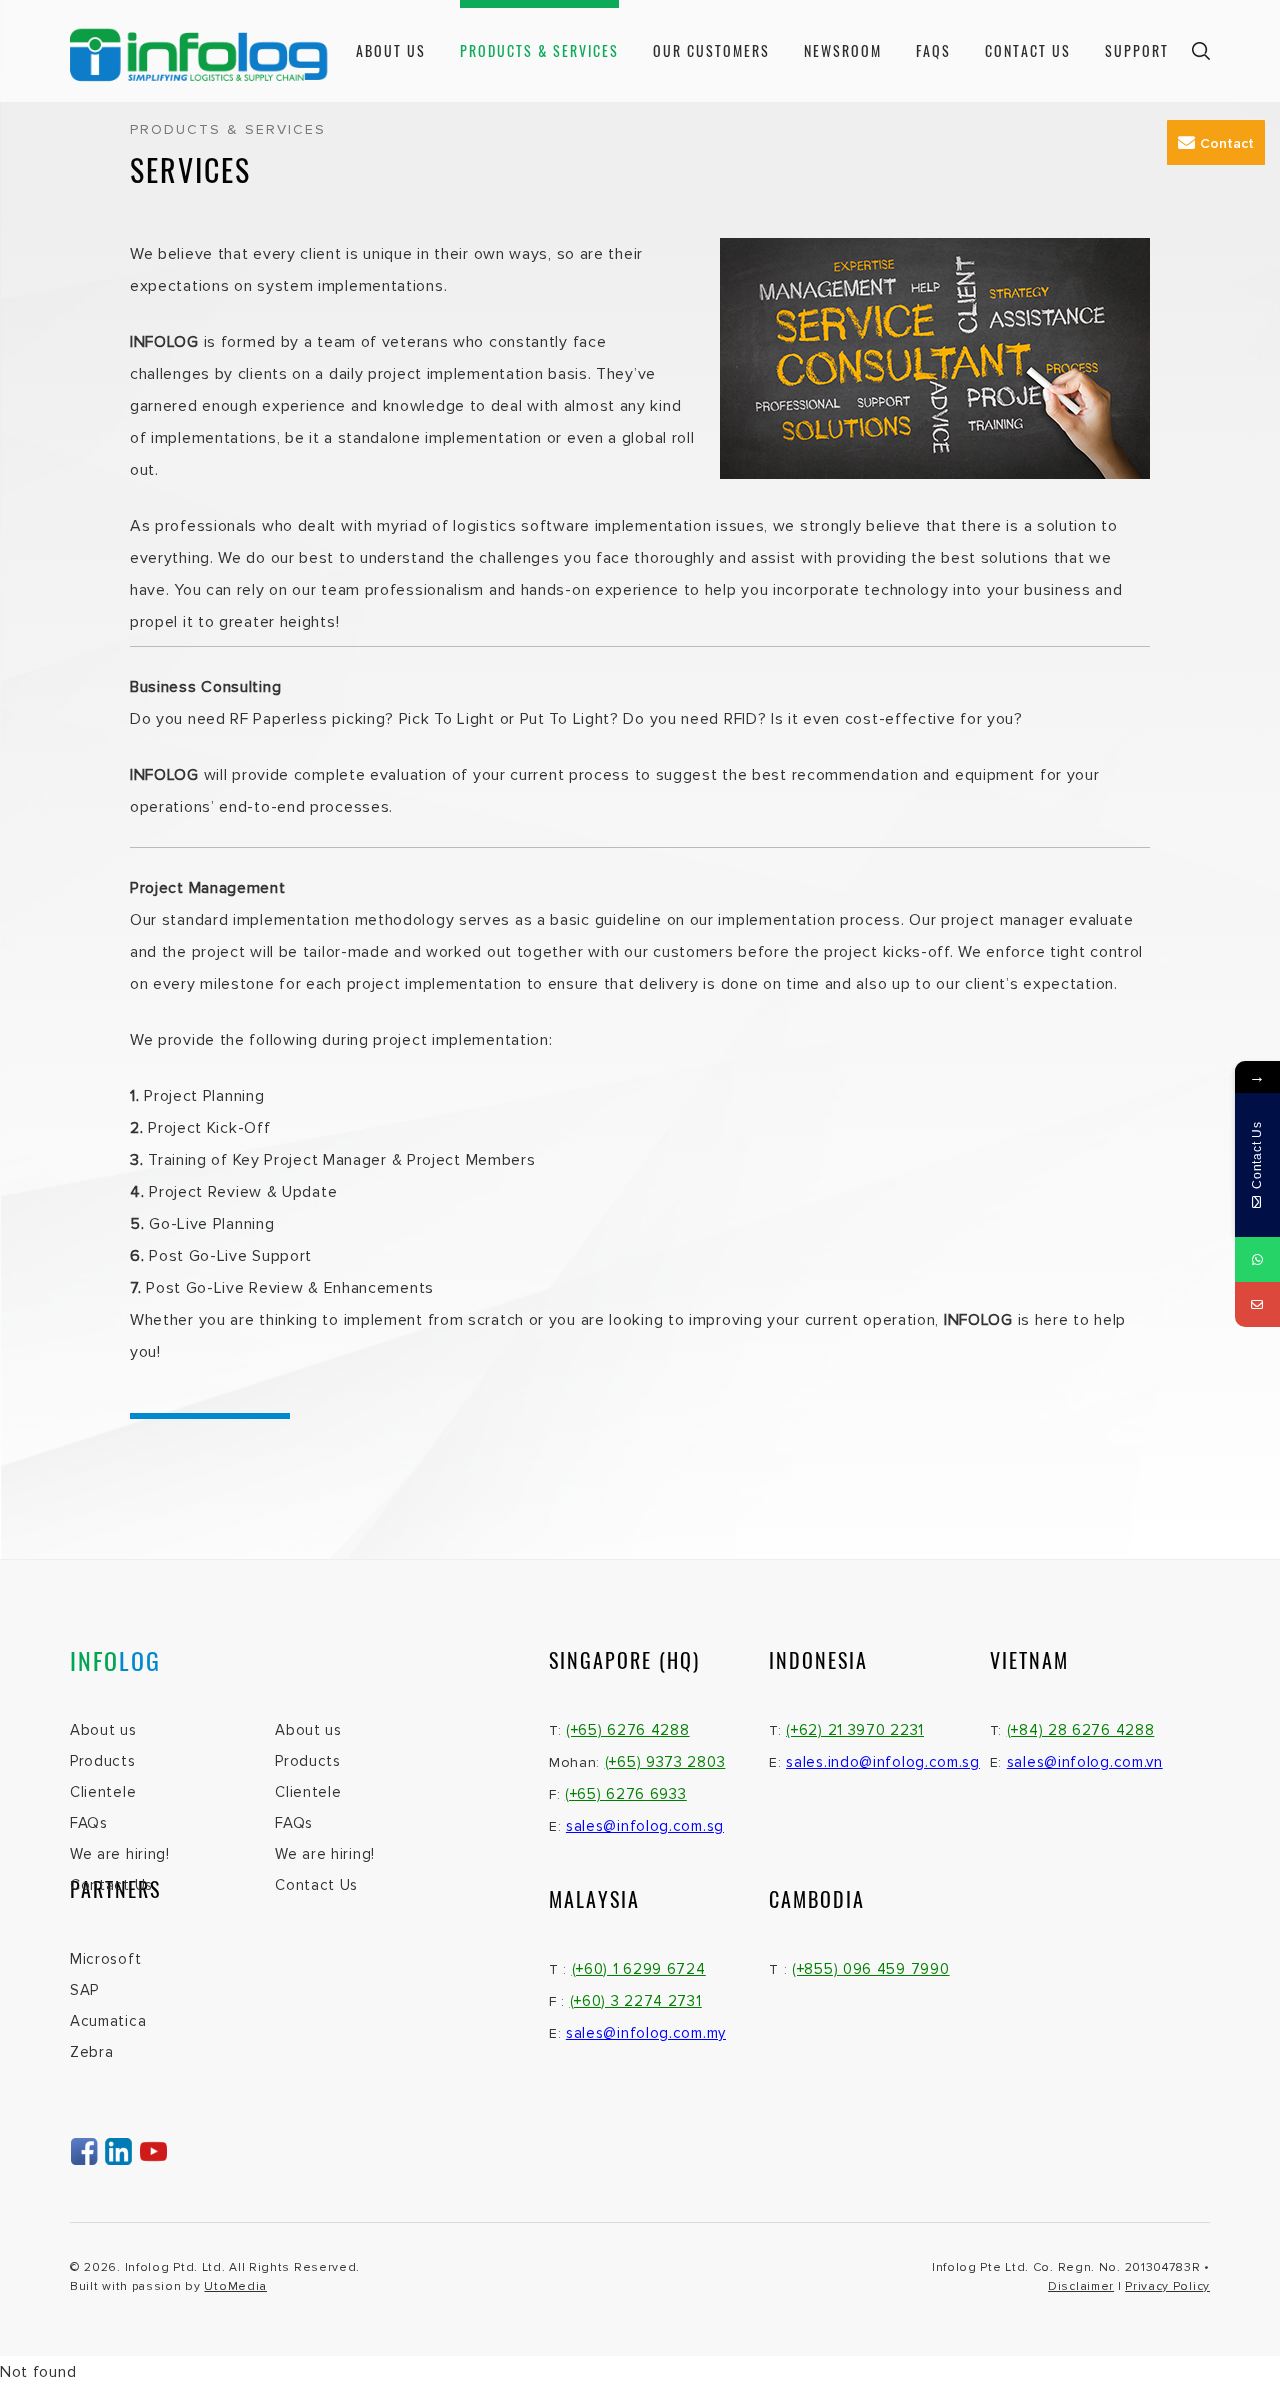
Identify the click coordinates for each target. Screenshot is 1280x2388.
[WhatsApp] (1257, 1259)
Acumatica (108, 2021)
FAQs (933, 50)
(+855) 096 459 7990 (870, 1969)
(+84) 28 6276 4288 (1081, 1730)
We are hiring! (120, 1854)
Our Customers (711, 50)
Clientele (103, 1792)
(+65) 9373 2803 (665, 1762)
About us (391, 50)
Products (103, 1761)
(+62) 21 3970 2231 (855, 1730)
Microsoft (105, 1959)
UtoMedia (235, 2286)
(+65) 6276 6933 (626, 1794)
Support (1137, 50)
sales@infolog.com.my (646, 2033)
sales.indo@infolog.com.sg (883, 1762)
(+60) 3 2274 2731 (636, 2001)
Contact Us (1028, 50)
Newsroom (843, 50)
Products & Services (539, 50)
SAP (84, 1990)
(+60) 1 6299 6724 (639, 1969)
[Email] (1257, 1304)
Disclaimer (1081, 2286)
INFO (115, 1660)
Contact (1227, 143)
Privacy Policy (1167, 2286)
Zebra (92, 2052)
